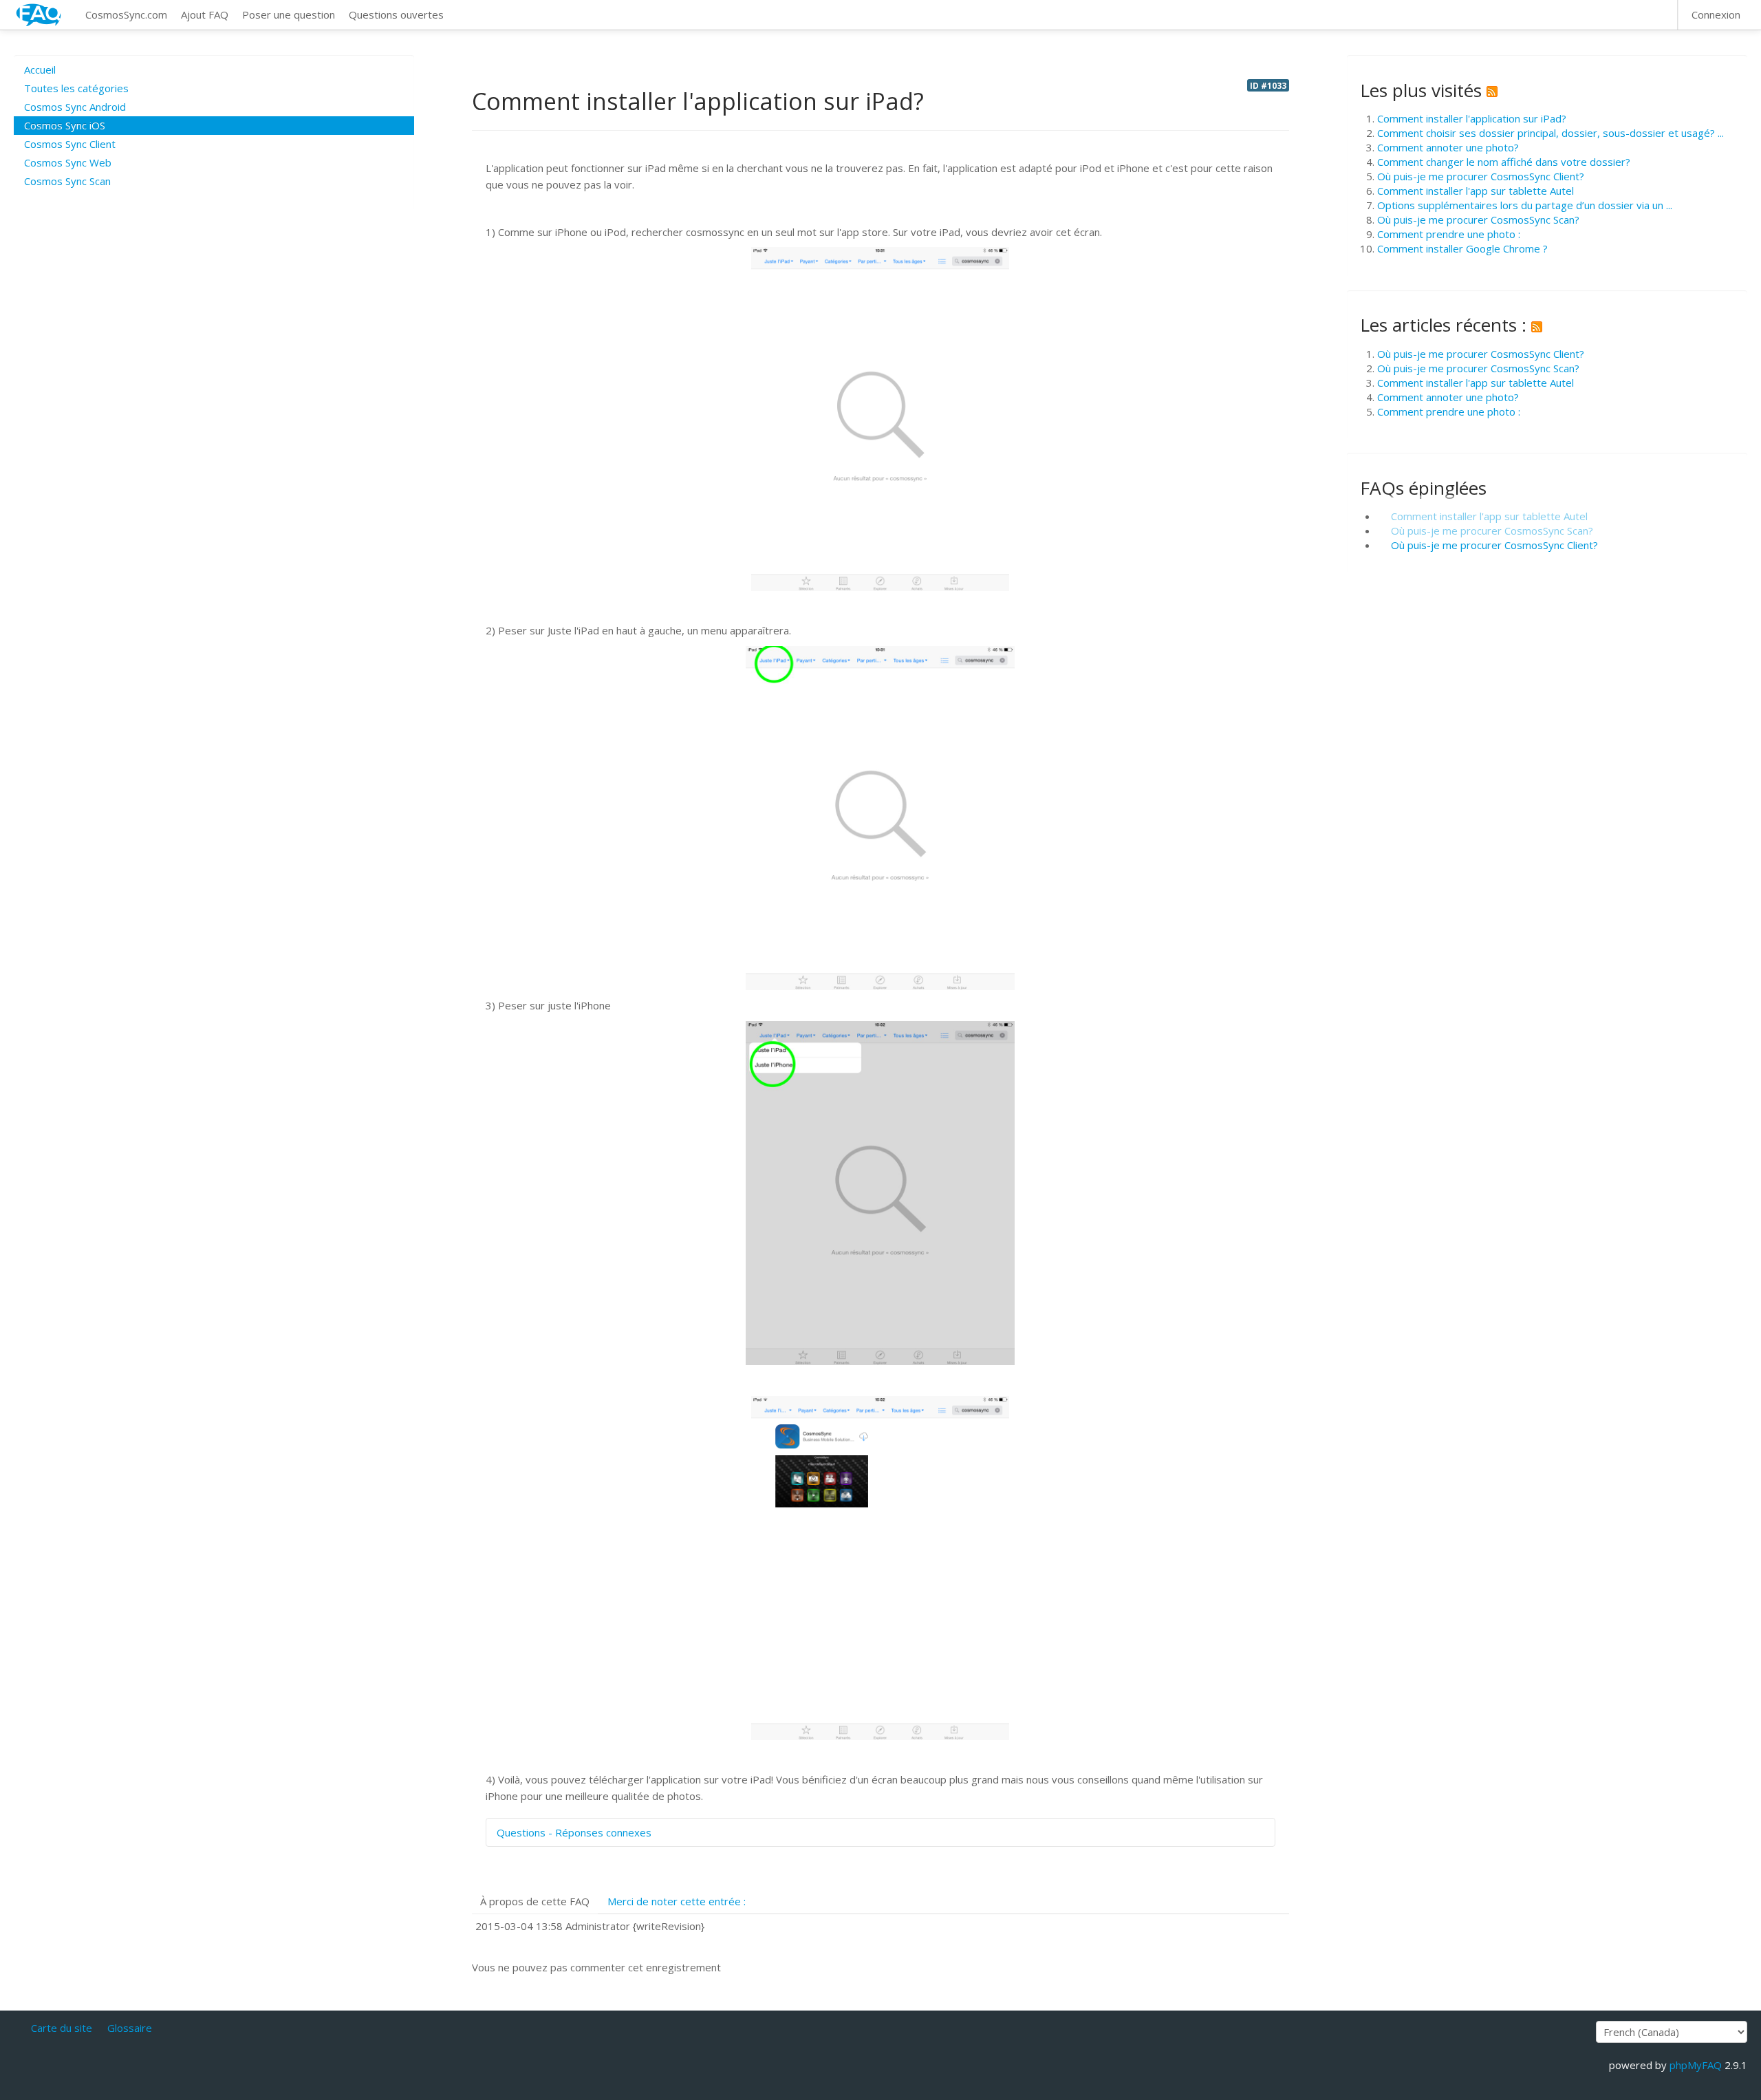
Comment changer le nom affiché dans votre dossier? (1504, 162)
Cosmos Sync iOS (65, 125)
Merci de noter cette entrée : (677, 1901)
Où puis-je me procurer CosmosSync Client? (1481, 176)
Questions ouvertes (396, 14)
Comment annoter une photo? (1448, 147)
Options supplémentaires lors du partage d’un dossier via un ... (1525, 205)
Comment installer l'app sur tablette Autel (1476, 191)
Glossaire (130, 2028)
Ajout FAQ (205, 14)
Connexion (1716, 14)
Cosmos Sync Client (70, 144)
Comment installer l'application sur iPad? (1472, 118)
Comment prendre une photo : (1449, 234)
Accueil (40, 69)
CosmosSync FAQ (39, 15)
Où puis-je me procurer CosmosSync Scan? (1478, 219)
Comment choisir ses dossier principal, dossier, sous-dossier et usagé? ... (1551, 133)
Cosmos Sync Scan (67, 181)
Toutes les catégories (76, 88)
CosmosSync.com (126, 14)
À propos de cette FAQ (535, 1901)
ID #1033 (1268, 85)
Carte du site (62, 2028)
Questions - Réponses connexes (574, 1832)
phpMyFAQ (1696, 2065)
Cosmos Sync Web (68, 162)
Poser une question (289, 14)
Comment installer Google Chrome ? (1462, 248)
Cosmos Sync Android (75, 107)
